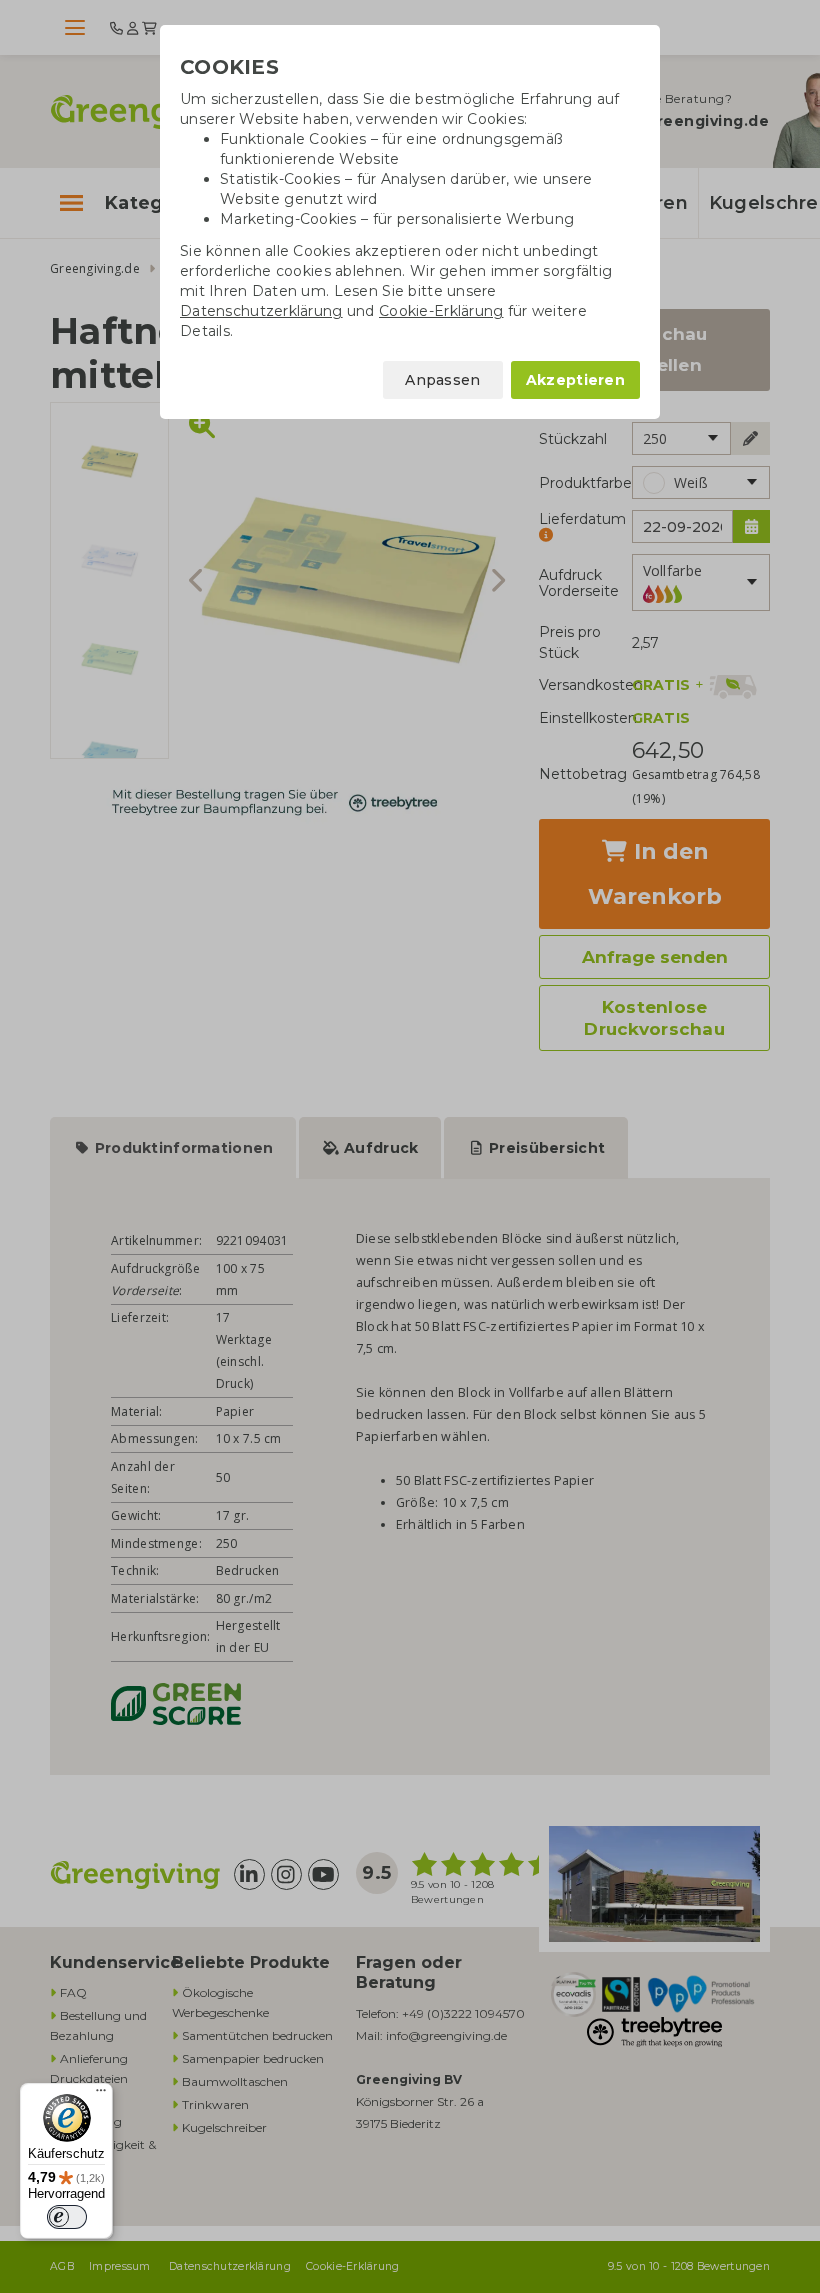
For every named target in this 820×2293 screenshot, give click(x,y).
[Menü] (101, 2095)
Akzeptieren (575, 380)
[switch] (67, 2217)
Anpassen (442, 380)
